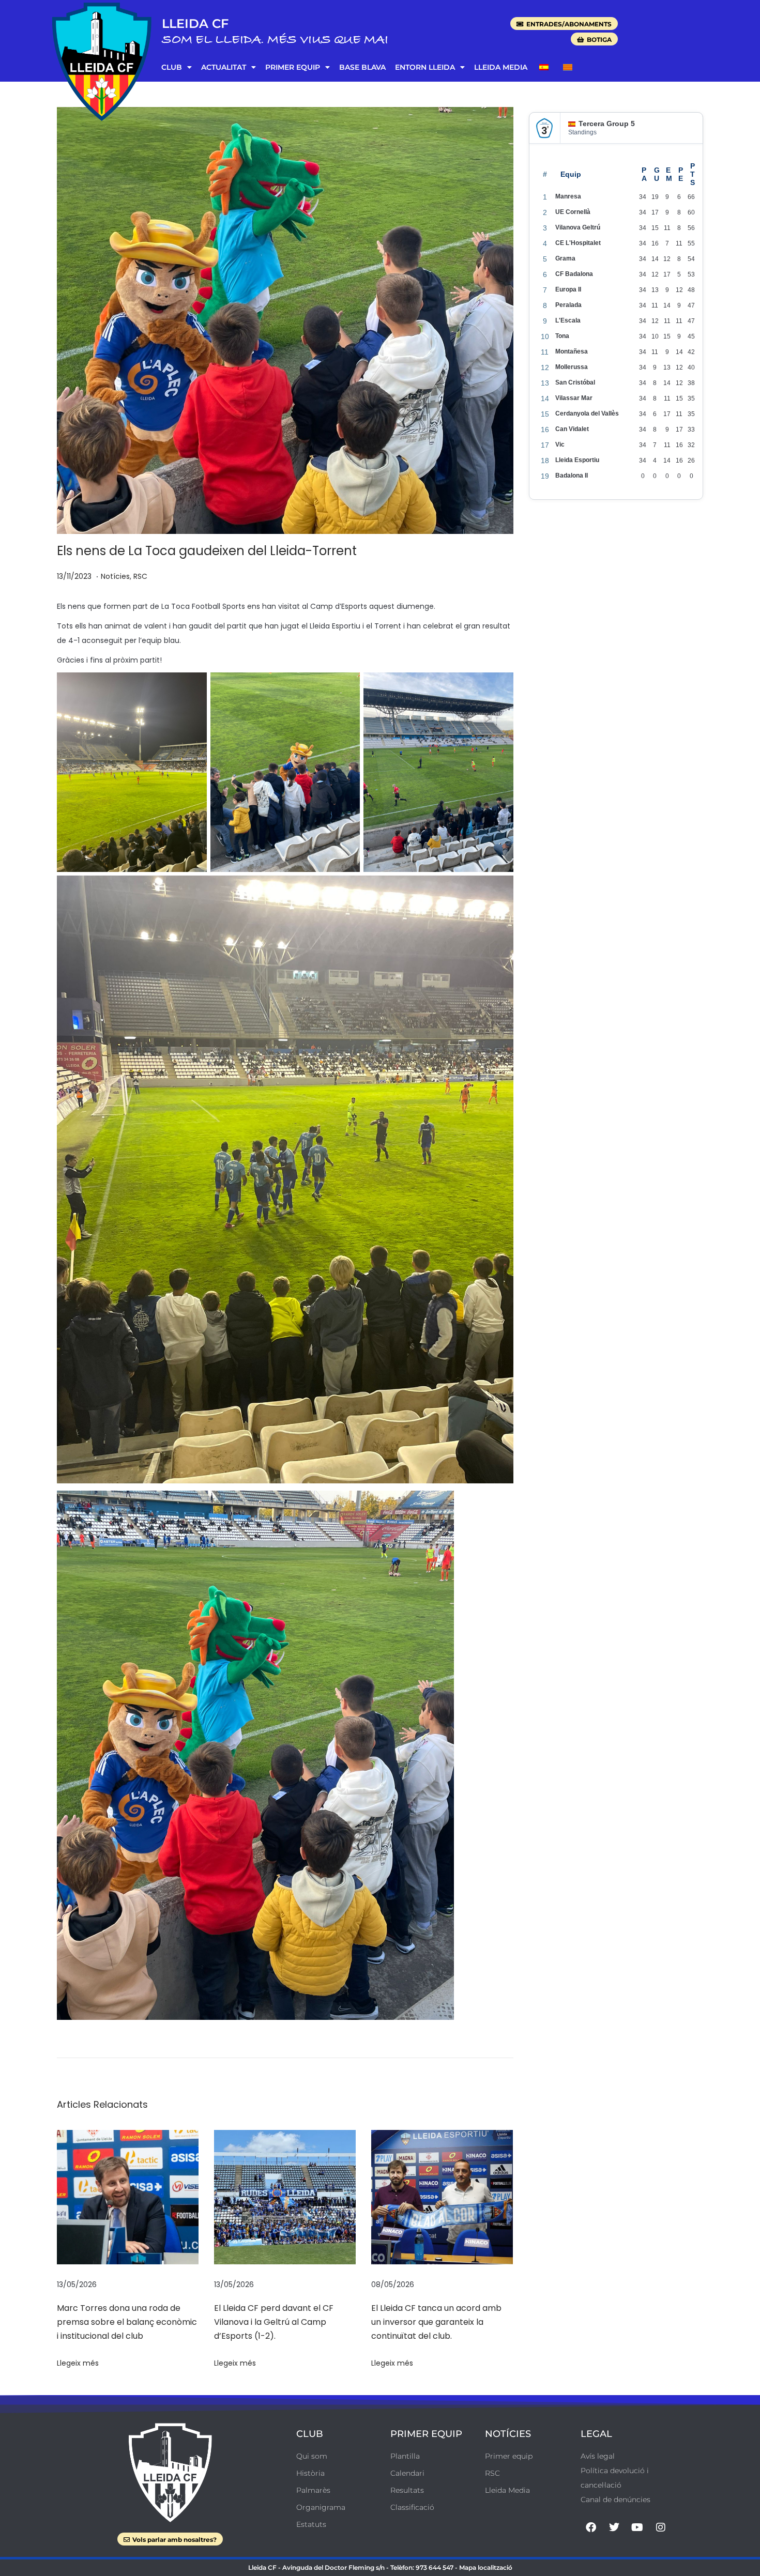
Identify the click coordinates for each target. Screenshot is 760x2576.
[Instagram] (661, 2527)
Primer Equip (293, 67)
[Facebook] (591, 2527)
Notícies (115, 576)
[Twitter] (614, 2527)
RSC (140, 576)
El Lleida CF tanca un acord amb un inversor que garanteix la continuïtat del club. (436, 2322)
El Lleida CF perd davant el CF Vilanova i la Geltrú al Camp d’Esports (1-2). (274, 2322)
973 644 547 (435, 2567)
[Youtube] (637, 2527)
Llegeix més (78, 2363)
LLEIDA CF (195, 24)
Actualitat (224, 67)
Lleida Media (501, 67)
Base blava (362, 67)
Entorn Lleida (425, 67)
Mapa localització (486, 2567)
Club (172, 67)
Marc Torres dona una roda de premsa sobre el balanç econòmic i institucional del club (127, 2322)
